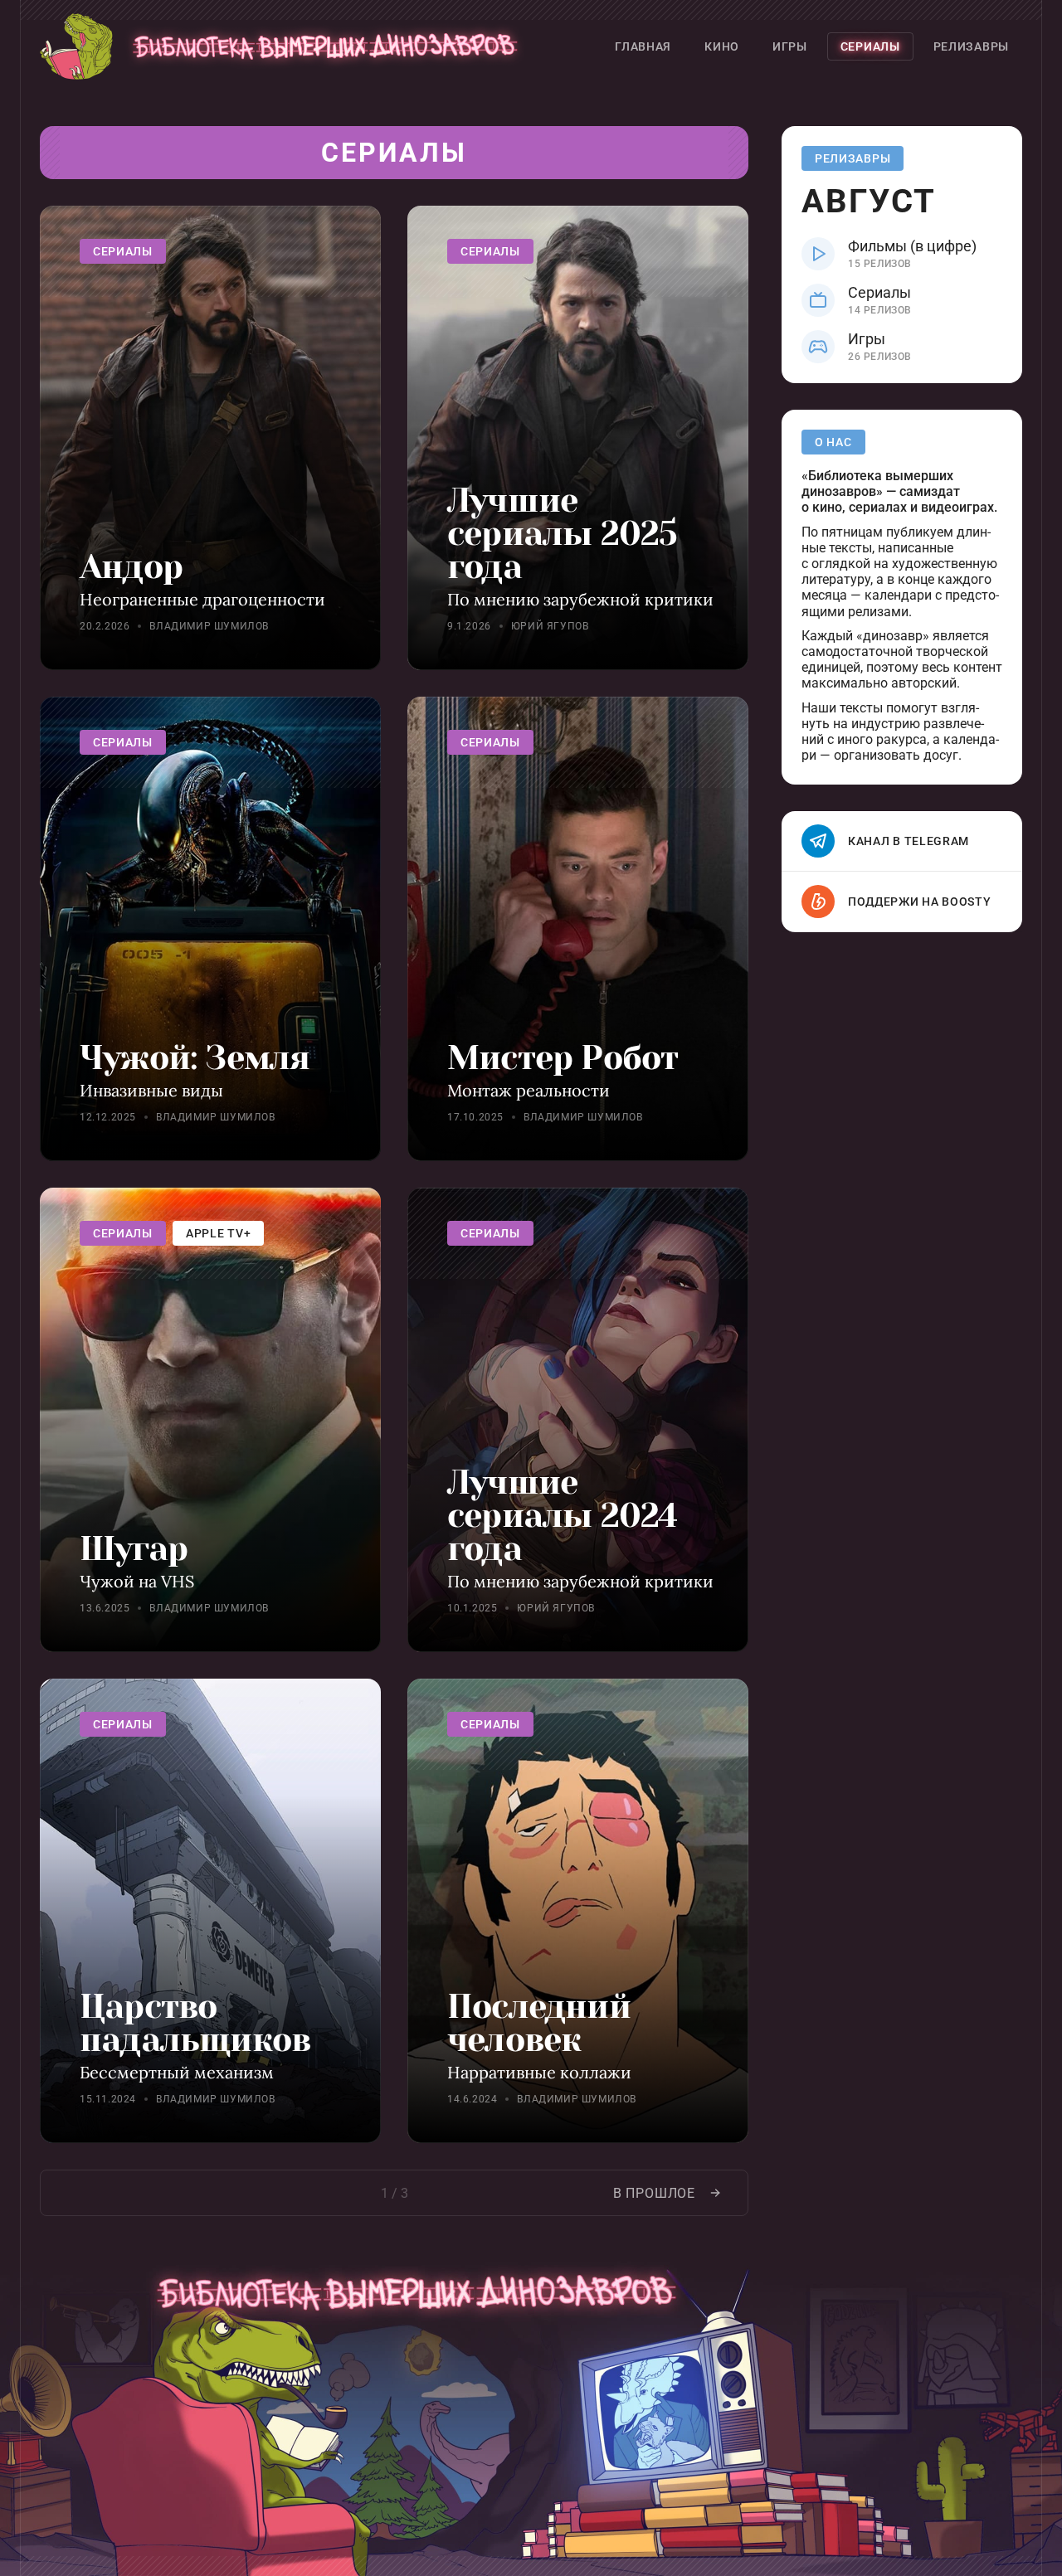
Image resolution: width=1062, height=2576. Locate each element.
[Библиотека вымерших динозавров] (285, 46)
